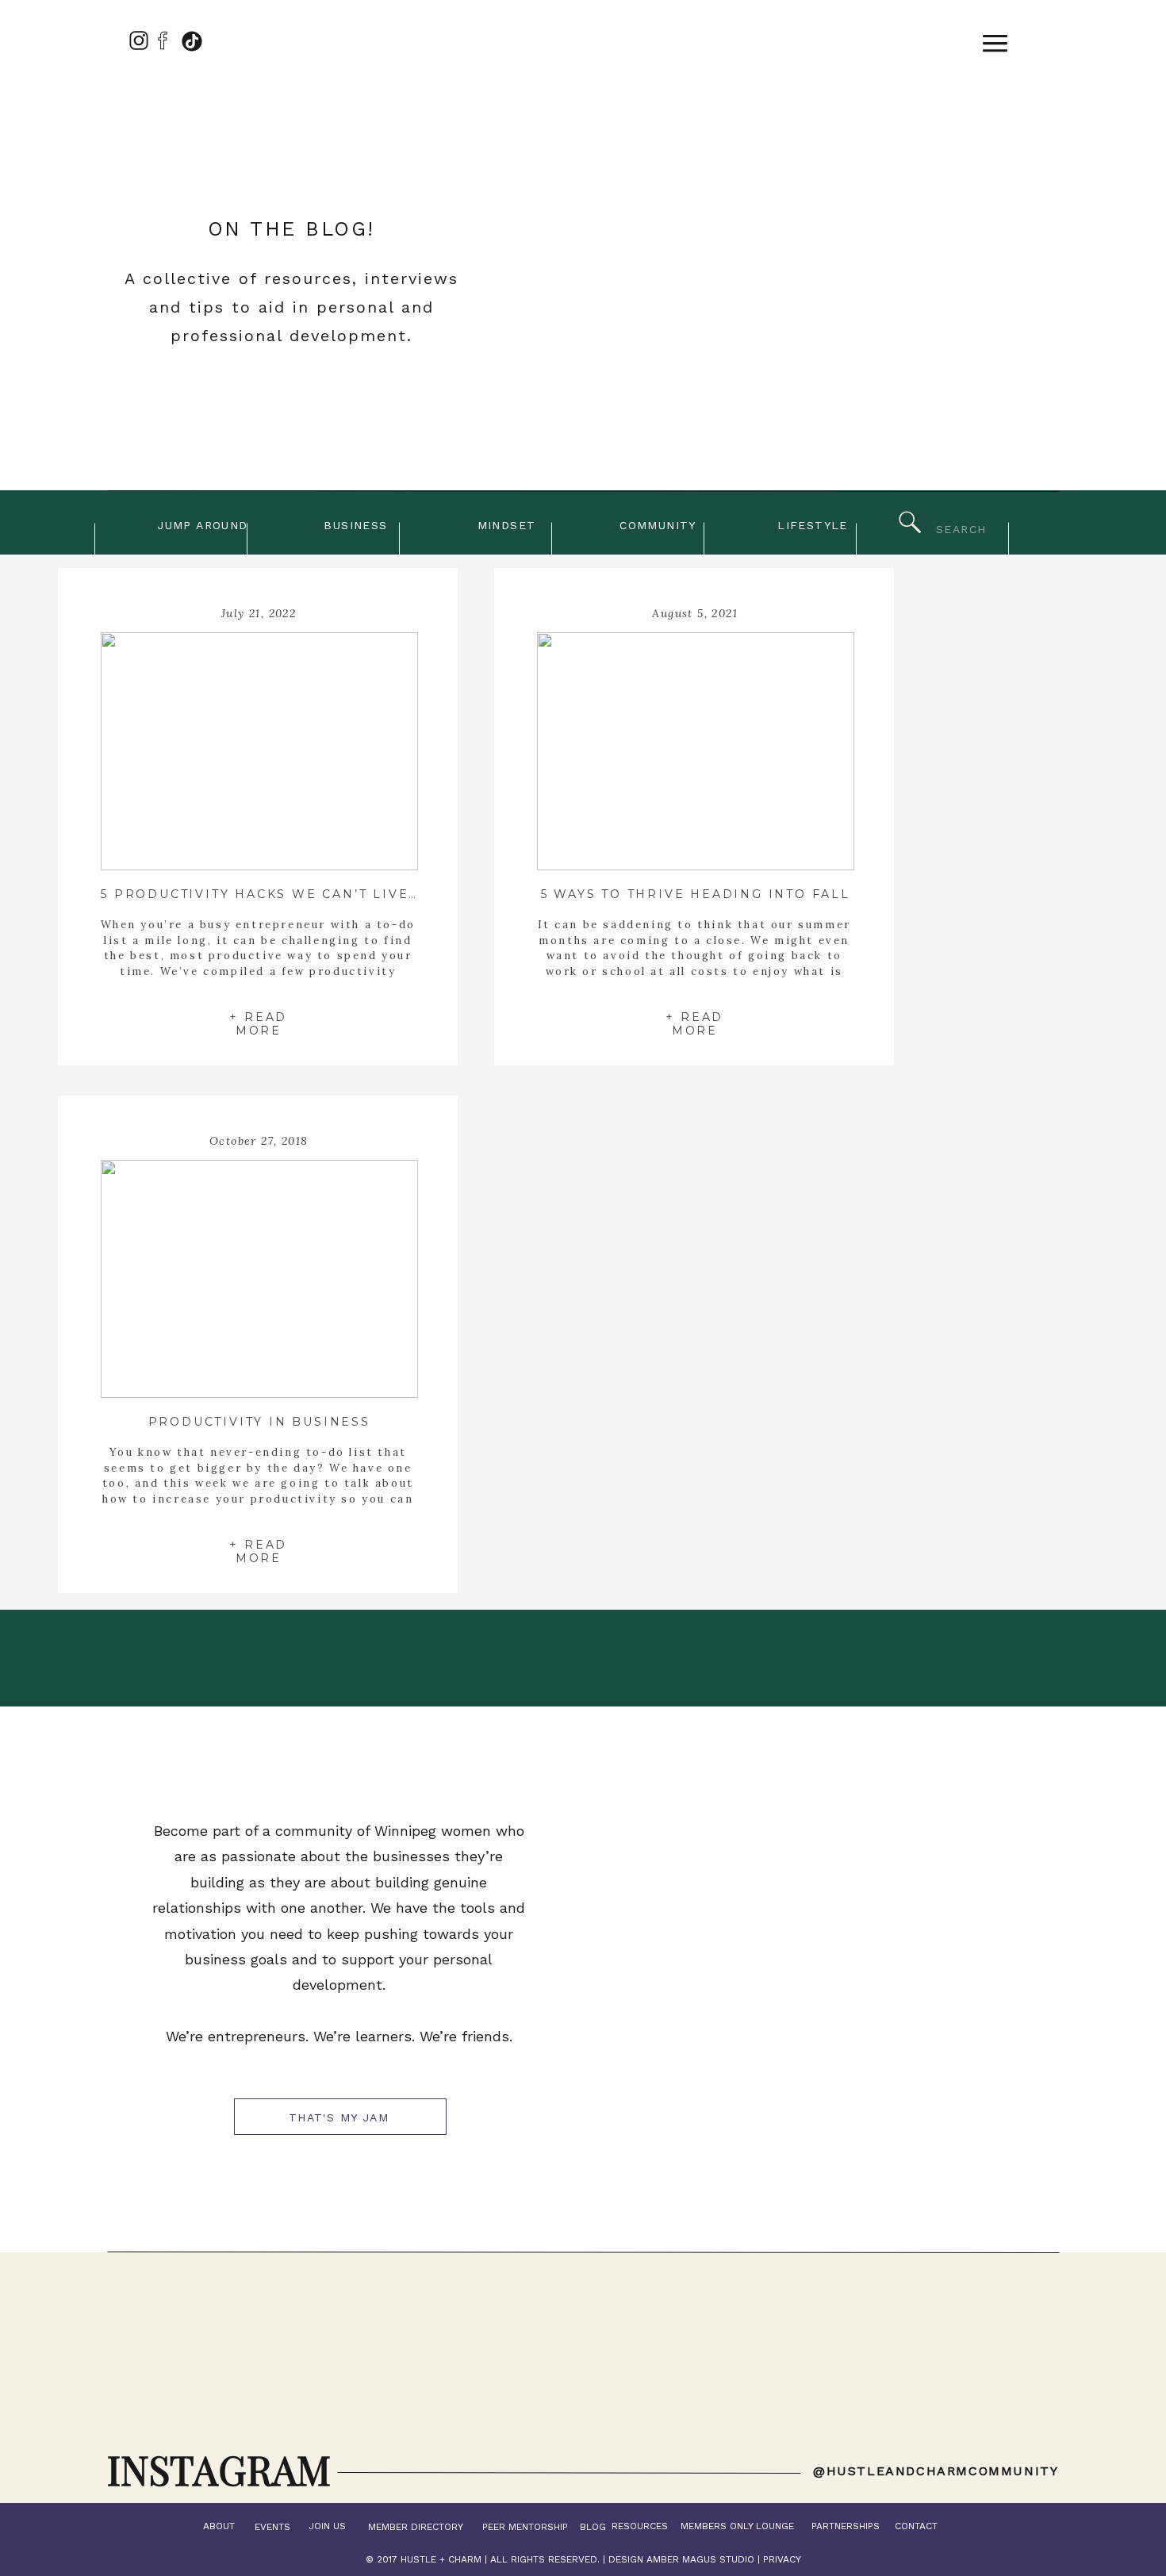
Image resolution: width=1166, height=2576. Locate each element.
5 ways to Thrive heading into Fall (696, 894)
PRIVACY (782, 2559)
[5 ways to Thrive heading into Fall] (696, 751)
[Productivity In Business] (259, 1279)
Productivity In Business (259, 1422)
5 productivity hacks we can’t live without (294, 894)
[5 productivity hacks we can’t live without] (259, 751)
